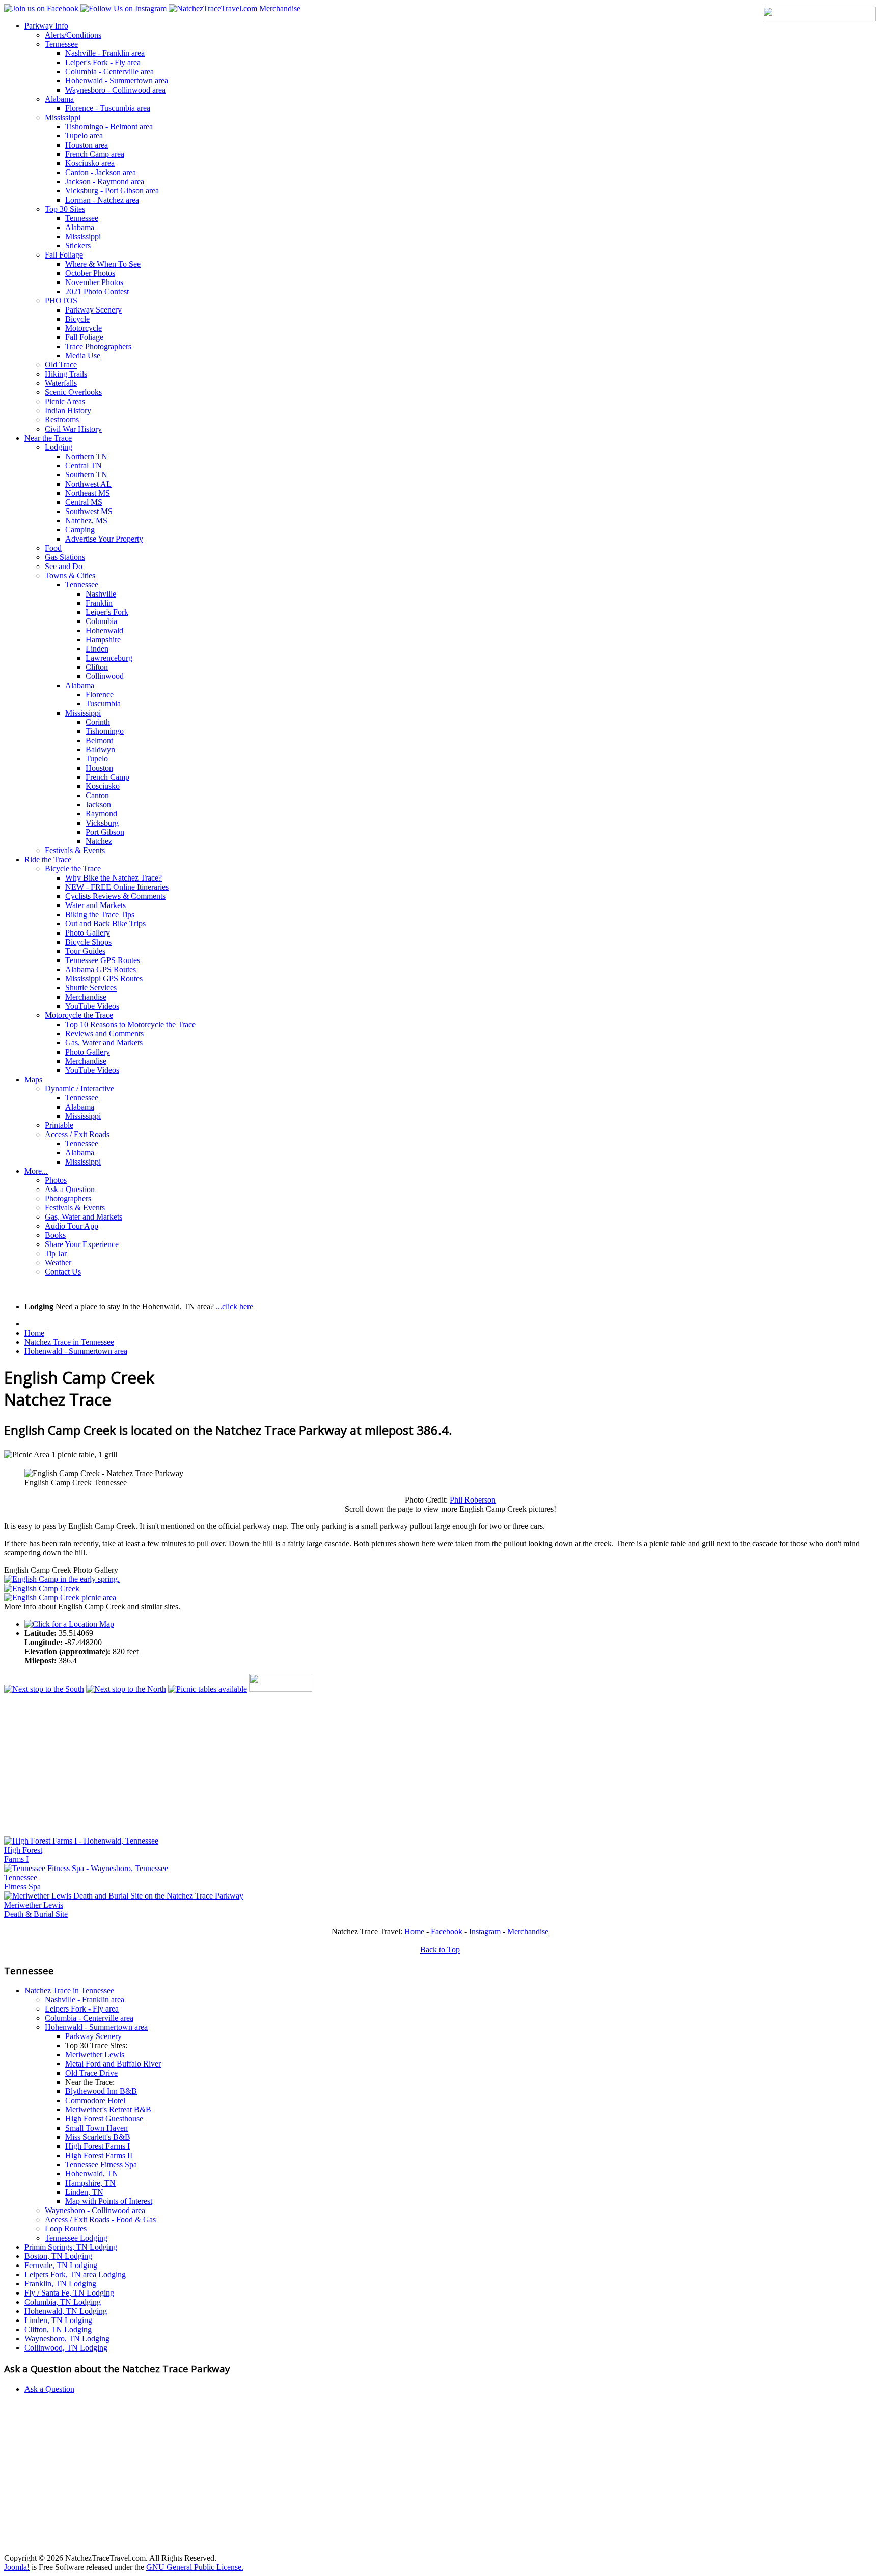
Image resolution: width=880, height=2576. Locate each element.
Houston (99, 768)
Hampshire (103, 640)
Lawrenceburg (109, 658)
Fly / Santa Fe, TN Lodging (69, 2293)
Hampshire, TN (90, 2183)
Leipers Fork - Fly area (82, 2009)
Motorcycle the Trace (79, 1015)
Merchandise (86, 997)
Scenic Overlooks (73, 392)
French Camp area (95, 154)
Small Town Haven (97, 2128)
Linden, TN (84, 2192)
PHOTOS (61, 301)
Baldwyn (100, 749)
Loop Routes (66, 2229)
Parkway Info (46, 26)
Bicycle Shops (88, 942)
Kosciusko (103, 786)
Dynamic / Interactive (79, 1088)
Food (53, 548)
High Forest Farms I (98, 2146)
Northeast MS (88, 493)
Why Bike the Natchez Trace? (114, 878)
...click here (235, 1306)
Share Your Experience (82, 1244)
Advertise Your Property (104, 539)
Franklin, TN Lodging (60, 2284)
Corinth (98, 722)
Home (414, 1931)
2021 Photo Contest (97, 291)
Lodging (59, 447)
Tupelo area (84, 136)
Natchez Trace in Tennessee (69, 1990)
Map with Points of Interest (109, 2201)
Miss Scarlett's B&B (98, 2137)
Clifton (97, 667)
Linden (97, 649)
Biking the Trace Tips (100, 914)
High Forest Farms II (99, 2155)
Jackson (98, 804)
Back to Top (440, 1950)
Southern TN (86, 475)
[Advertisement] (310, 1765)
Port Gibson (105, 832)
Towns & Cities (70, 575)
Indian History (68, 411)
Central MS (84, 502)
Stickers (78, 246)
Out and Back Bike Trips (105, 924)
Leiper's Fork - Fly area (103, 62)
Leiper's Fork (107, 612)
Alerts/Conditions (73, 35)
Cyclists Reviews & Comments (115, 896)
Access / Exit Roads (77, 1134)
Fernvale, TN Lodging (61, 2265)
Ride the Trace (48, 859)
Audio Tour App (72, 1226)
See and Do (64, 566)
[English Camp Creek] (42, 1588)
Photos (56, 1180)
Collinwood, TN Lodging (66, 2348)
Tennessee (61, 44)
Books (55, 1235)
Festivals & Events (75, 850)
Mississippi (63, 117)
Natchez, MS (86, 520)
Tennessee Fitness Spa (101, 2164)
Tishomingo (105, 731)
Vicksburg (102, 823)
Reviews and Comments (104, 1034)
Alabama (59, 99)
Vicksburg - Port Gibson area (112, 191)
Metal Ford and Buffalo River (113, 2064)
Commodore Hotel (95, 2100)
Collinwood (105, 676)
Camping (80, 530)
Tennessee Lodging (76, 2238)
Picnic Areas (65, 401)
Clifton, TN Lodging (58, 2329)
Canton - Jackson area (101, 172)
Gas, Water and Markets (104, 1043)
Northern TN (86, 456)
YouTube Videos (92, 1006)
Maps (33, 1079)
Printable (59, 1125)
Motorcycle (84, 328)
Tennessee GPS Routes (103, 960)
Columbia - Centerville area (109, 72)
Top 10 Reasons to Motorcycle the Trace (130, 1024)
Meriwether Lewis (95, 2055)
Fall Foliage (64, 255)
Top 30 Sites (65, 209)
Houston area (87, 145)
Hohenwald (104, 630)
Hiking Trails (66, 374)
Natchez (99, 841)
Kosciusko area (90, 163)
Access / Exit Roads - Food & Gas (100, 2219)
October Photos (90, 273)
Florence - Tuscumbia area (108, 108)
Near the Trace (48, 438)
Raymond (101, 814)
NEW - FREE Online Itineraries (117, 887)
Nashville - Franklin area (105, 53)
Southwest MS (89, 511)
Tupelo (97, 759)
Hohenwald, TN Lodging (66, 2311)
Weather (58, 1263)
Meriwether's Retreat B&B (108, 2110)
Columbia (101, 621)
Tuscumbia (103, 704)
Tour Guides (85, 951)
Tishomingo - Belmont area (109, 126)
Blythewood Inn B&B (101, 2091)
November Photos (94, 282)
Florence (100, 695)
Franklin (99, 603)
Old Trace (61, 365)
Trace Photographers (98, 346)
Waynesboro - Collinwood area (115, 90)
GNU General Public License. (195, 2567)
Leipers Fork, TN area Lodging (75, 2274)
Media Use (83, 356)
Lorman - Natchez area (102, 200)
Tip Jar (56, 1253)
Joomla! (17, 2567)
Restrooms (62, 420)
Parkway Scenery (93, 310)
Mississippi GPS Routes (104, 979)
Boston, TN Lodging (58, 2256)
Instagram (485, 1931)
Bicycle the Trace (73, 869)
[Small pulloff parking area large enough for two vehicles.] (60, 1597)
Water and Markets (95, 905)
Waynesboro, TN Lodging (67, 2339)
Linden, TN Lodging (58, 2320)
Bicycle (77, 319)
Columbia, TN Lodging (63, 2302)
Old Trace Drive (91, 2073)
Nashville (101, 594)
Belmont (99, 740)
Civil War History (73, 429)
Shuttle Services (91, 988)
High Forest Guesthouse (104, 2119)
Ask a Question (70, 1189)
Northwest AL (88, 484)
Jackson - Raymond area (105, 181)
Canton (97, 795)
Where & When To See (103, 264)
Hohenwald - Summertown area (117, 81)
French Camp (107, 777)
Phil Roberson (473, 1500)
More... (36, 1171)
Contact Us (63, 1272)
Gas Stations (65, 557)
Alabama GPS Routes (101, 969)
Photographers (68, 1198)
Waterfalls (61, 383)
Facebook (447, 1931)
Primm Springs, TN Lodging (71, 2247)
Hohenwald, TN (92, 2174)
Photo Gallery (88, 933)
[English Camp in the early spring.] (62, 1579)
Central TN (84, 465)
